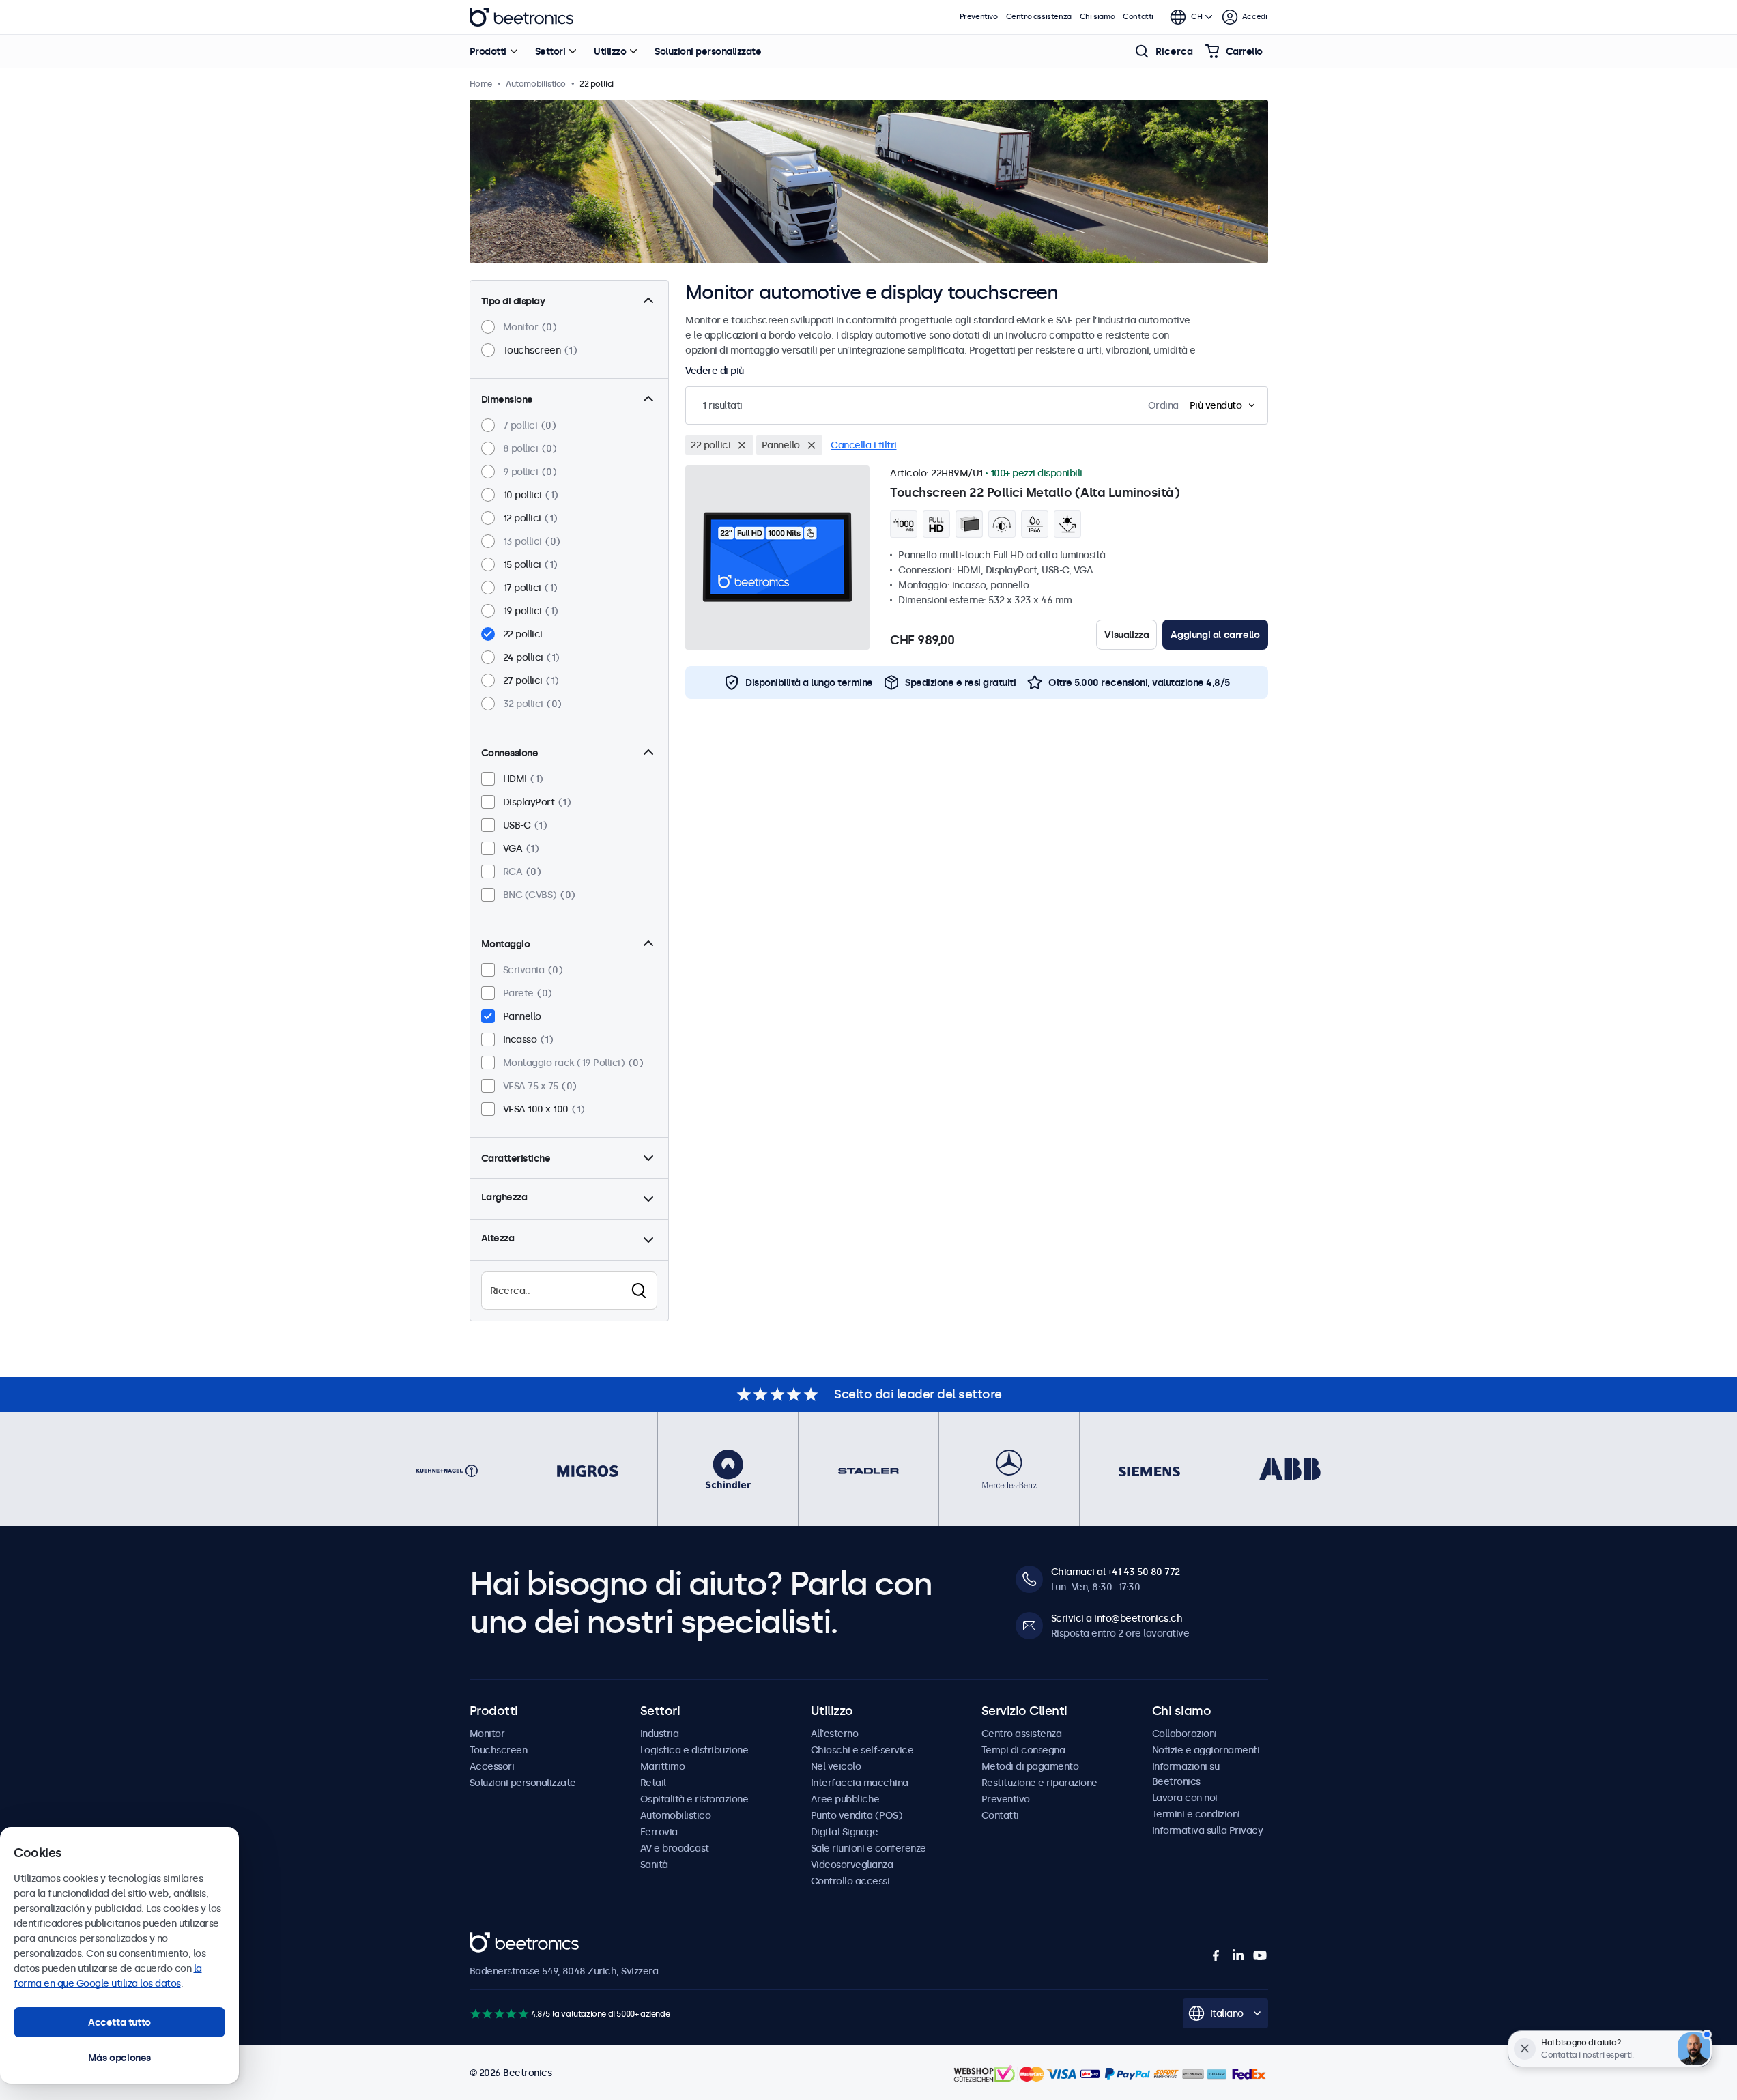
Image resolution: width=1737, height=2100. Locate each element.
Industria (660, 1734)
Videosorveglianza (852, 1865)
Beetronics (521, 17)
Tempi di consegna (1023, 1750)
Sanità (654, 1865)
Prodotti (488, 51)
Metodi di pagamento (1030, 1766)
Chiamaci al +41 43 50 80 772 (1116, 1572)
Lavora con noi (1185, 1798)
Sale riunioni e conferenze (868, 1848)
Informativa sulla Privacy (1208, 1830)
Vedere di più (715, 371)
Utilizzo (610, 51)
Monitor (487, 1734)
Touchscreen (499, 1750)
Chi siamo (1097, 17)
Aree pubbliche (845, 1799)
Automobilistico (676, 1815)
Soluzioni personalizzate (708, 51)
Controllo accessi (850, 1881)
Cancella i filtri (864, 445)
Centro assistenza (1039, 17)
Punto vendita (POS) (857, 1815)
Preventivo (979, 17)
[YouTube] (1260, 1955)
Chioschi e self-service (862, 1750)
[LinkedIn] (1238, 1955)
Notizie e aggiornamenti (1206, 1750)
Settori (550, 51)
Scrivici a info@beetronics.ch (1117, 1618)
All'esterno (835, 1734)
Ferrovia (659, 1832)
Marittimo (663, 1766)
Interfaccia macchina (860, 1783)
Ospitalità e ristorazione (694, 1799)
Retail (653, 1783)
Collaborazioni (1185, 1734)
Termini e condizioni (1196, 1814)
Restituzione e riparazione (1039, 1783)
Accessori (492, 1766)
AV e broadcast (675, 1848)
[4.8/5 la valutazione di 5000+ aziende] (499, 2014)
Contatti (1138, 17)
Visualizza (1126, 635)
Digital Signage (845, 1832)
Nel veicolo (836, 1766)
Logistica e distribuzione (694, 1750)
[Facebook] (1216, 1955)
